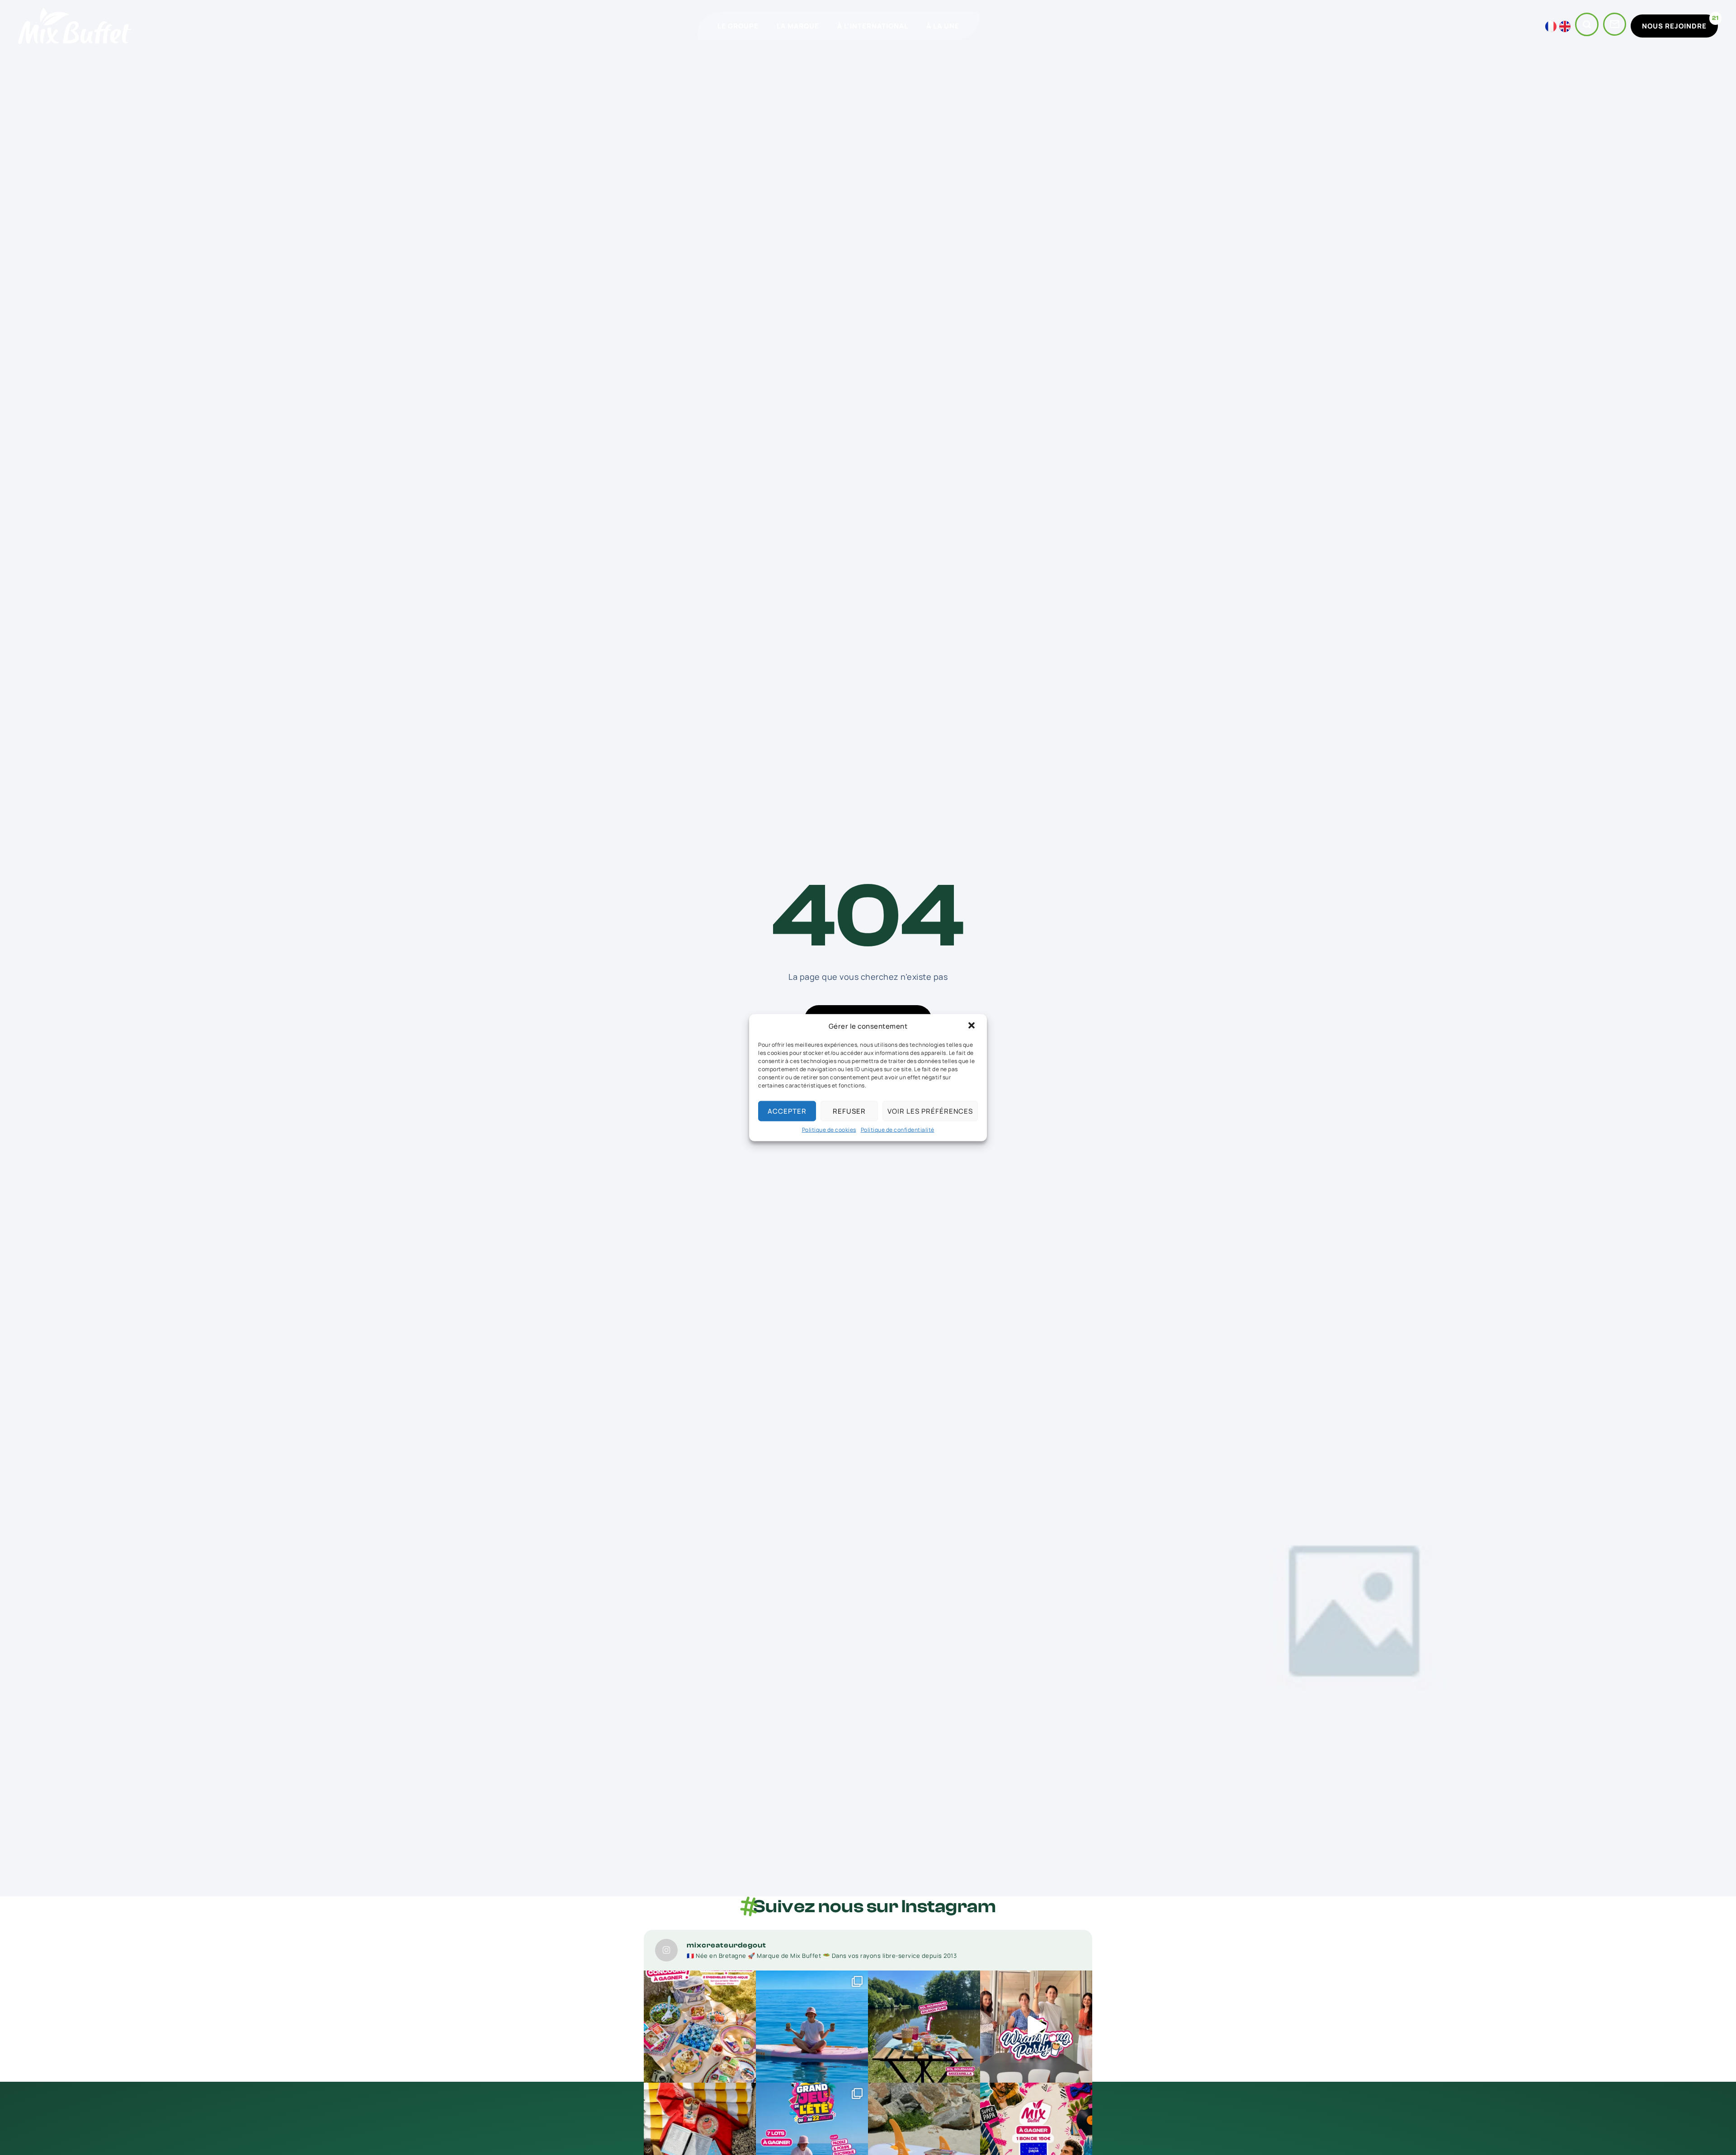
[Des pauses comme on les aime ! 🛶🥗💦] (924, 2027)
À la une (943, 26)
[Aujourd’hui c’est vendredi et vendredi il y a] (1036, 2027)
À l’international (873, 26)
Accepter (787, 1111)
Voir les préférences (930, 1111)
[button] (972, 1026)
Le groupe (738, 26)
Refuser (849, 1111)
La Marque (798, 26)
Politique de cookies (829, 1130)
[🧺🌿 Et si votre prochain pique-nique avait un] (700, 2027)
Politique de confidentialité (898, 1130)
